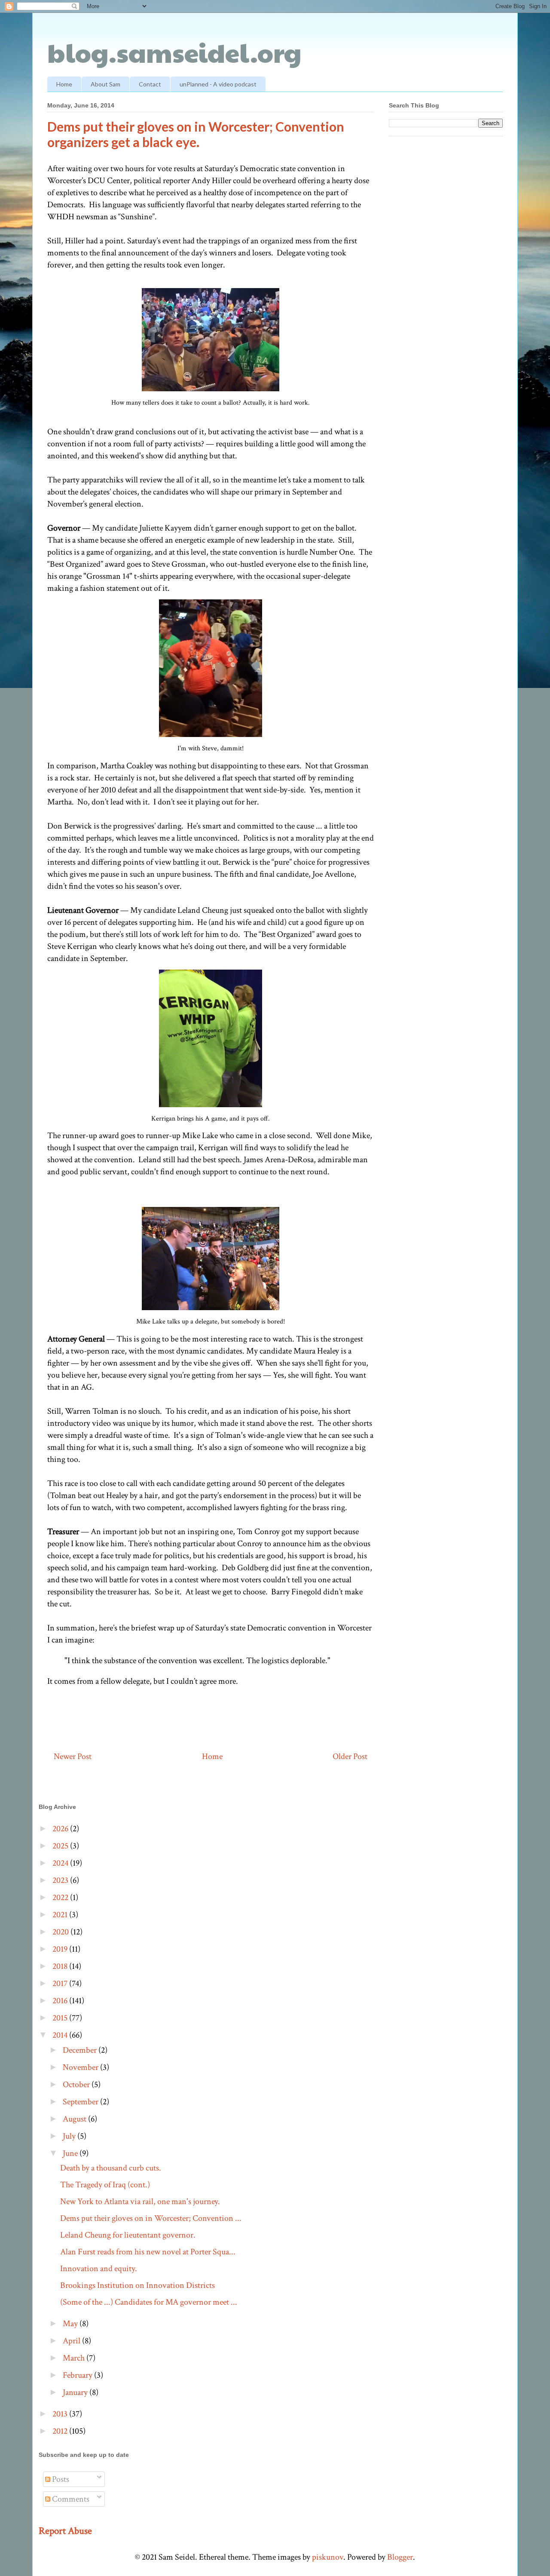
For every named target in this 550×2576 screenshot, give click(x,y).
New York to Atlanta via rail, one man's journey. (140, 2201)
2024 (61, 1863)
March (75, 2358)
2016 (61, 2001)
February (78, 2375)
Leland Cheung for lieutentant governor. (128, 2235)
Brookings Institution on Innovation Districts (137, 2285)
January (76, 2392)
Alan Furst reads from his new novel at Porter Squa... (148, 2252)
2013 (61, 2414)
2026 (61, 1829)
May (71, 2324)
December (81, 2050)
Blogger (400, 2557)
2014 (61, 2035)
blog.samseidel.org (174, 52)
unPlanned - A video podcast (218, 84)
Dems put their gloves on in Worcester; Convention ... (151, 2218)
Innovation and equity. (99, 2269)
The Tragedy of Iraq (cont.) (105, 2185)
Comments (70, 2499)
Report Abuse (65, 2531)
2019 (61, 1949)
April (72, 2341)
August (75, 2119)
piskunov (328, 2557)
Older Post (350, 1756)
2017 (61, 1983)
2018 (61, 1966)
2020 (61, 1932)
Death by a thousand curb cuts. (111, 2168)
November (81, 2067)
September (81, 2102)
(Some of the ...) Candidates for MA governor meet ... (149, 2302)
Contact (150, 84)
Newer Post (73, 1756)
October (77, 2085)
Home (64, 84)
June (71, 2153)
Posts (60, 2479)
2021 (61, 1915)
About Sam (105, 84)
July (70, 2136)
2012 (61, 2431)
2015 (61, 2018)
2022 (61, 1897)
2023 (61, 1880)
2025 (61, 1846)
